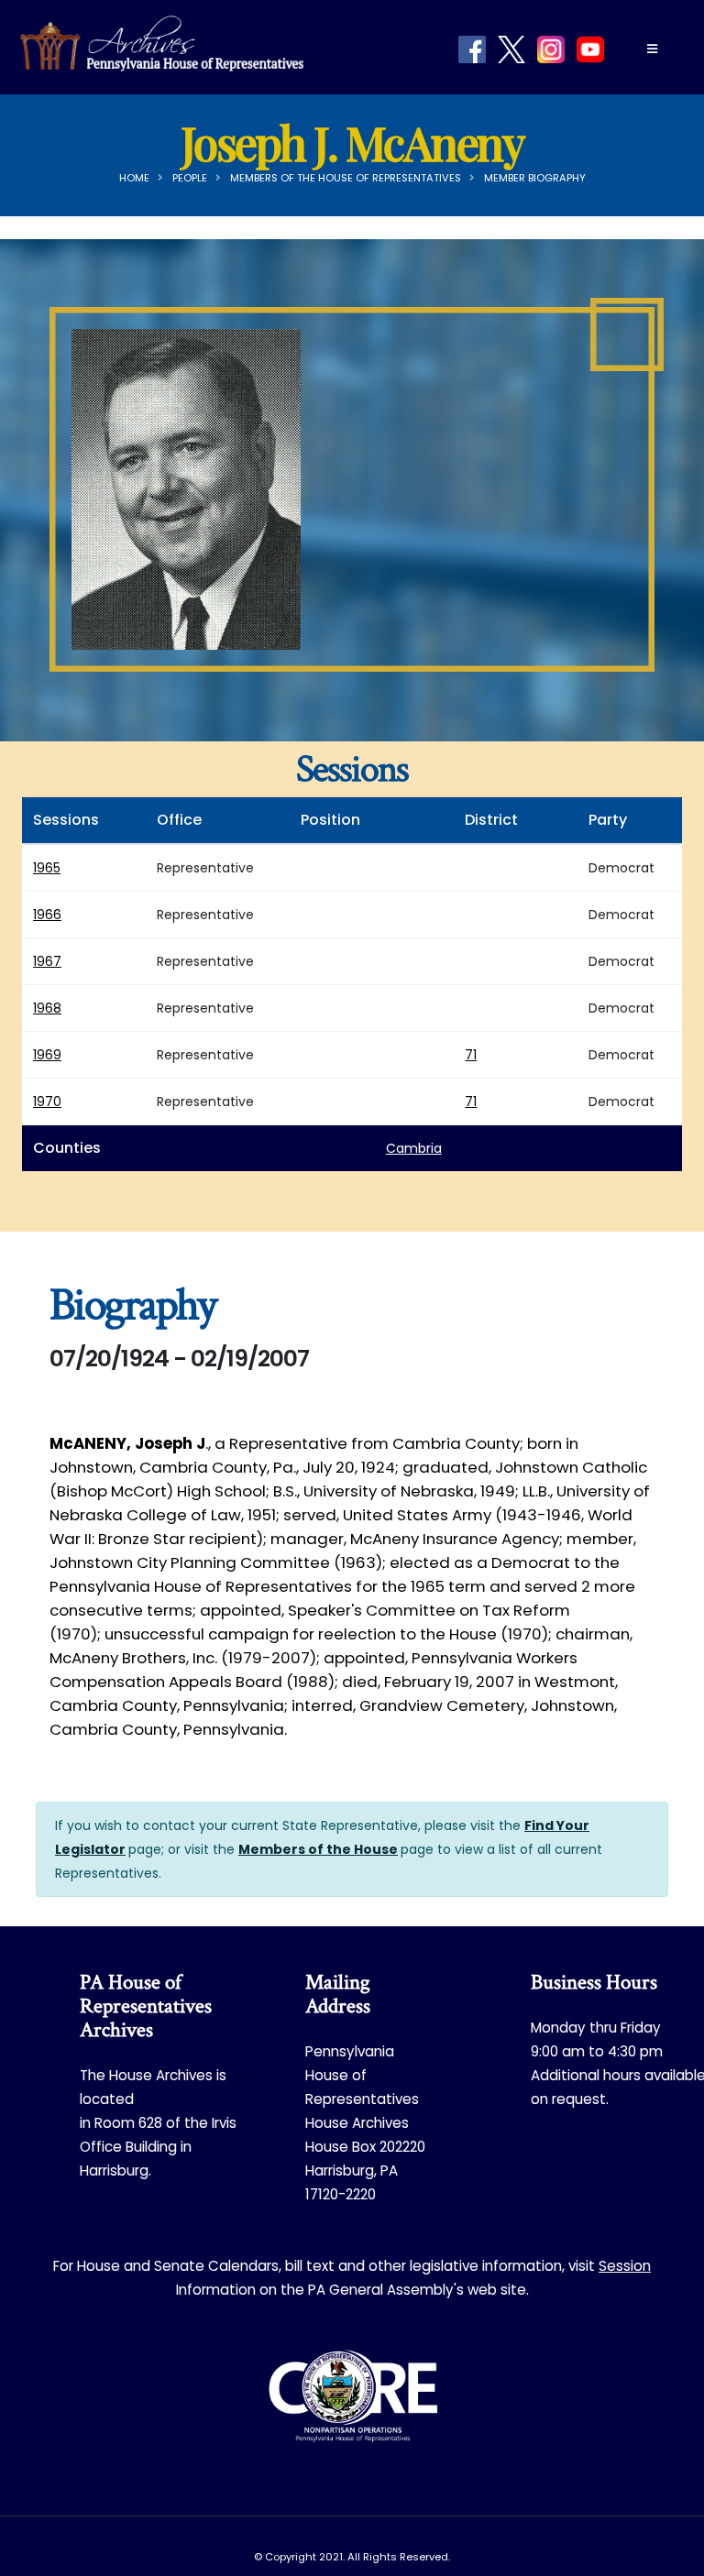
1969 (47, 1055)
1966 (47, 915)
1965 (47, 868)
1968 (47, 1008)
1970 (47, 1102)
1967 (47, 961)
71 (471, 1055)
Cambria (414, 1148)
